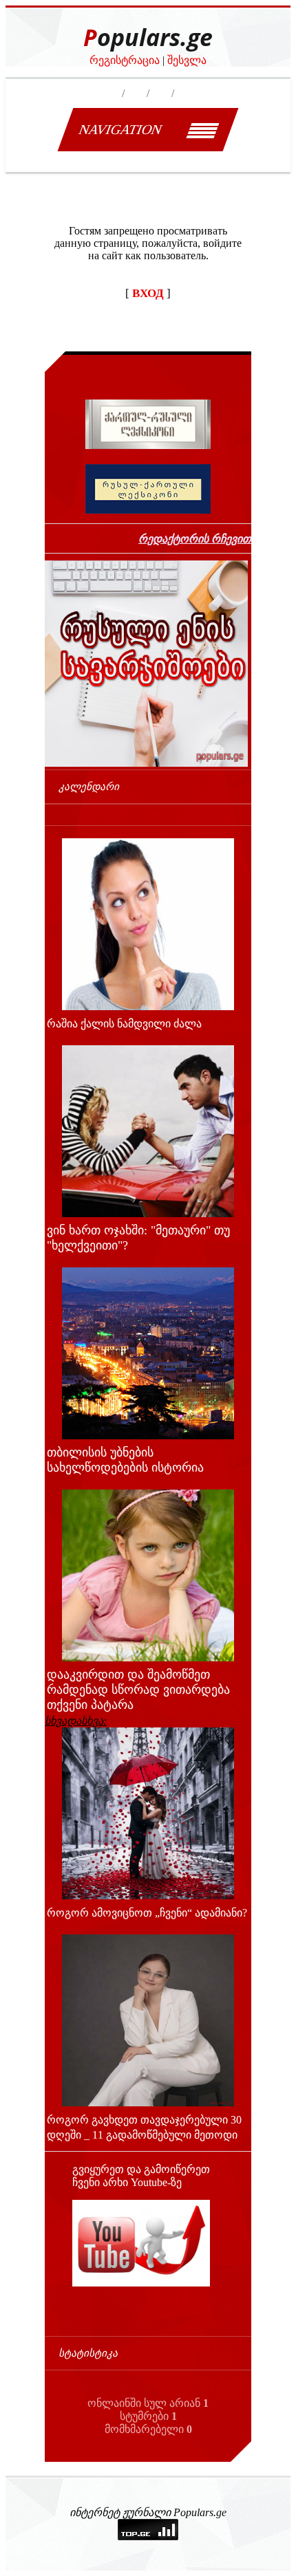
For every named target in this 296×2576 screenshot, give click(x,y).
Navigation (120, 129)
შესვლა (187, 60)
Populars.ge (148, 37)
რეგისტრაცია (125, 60)
